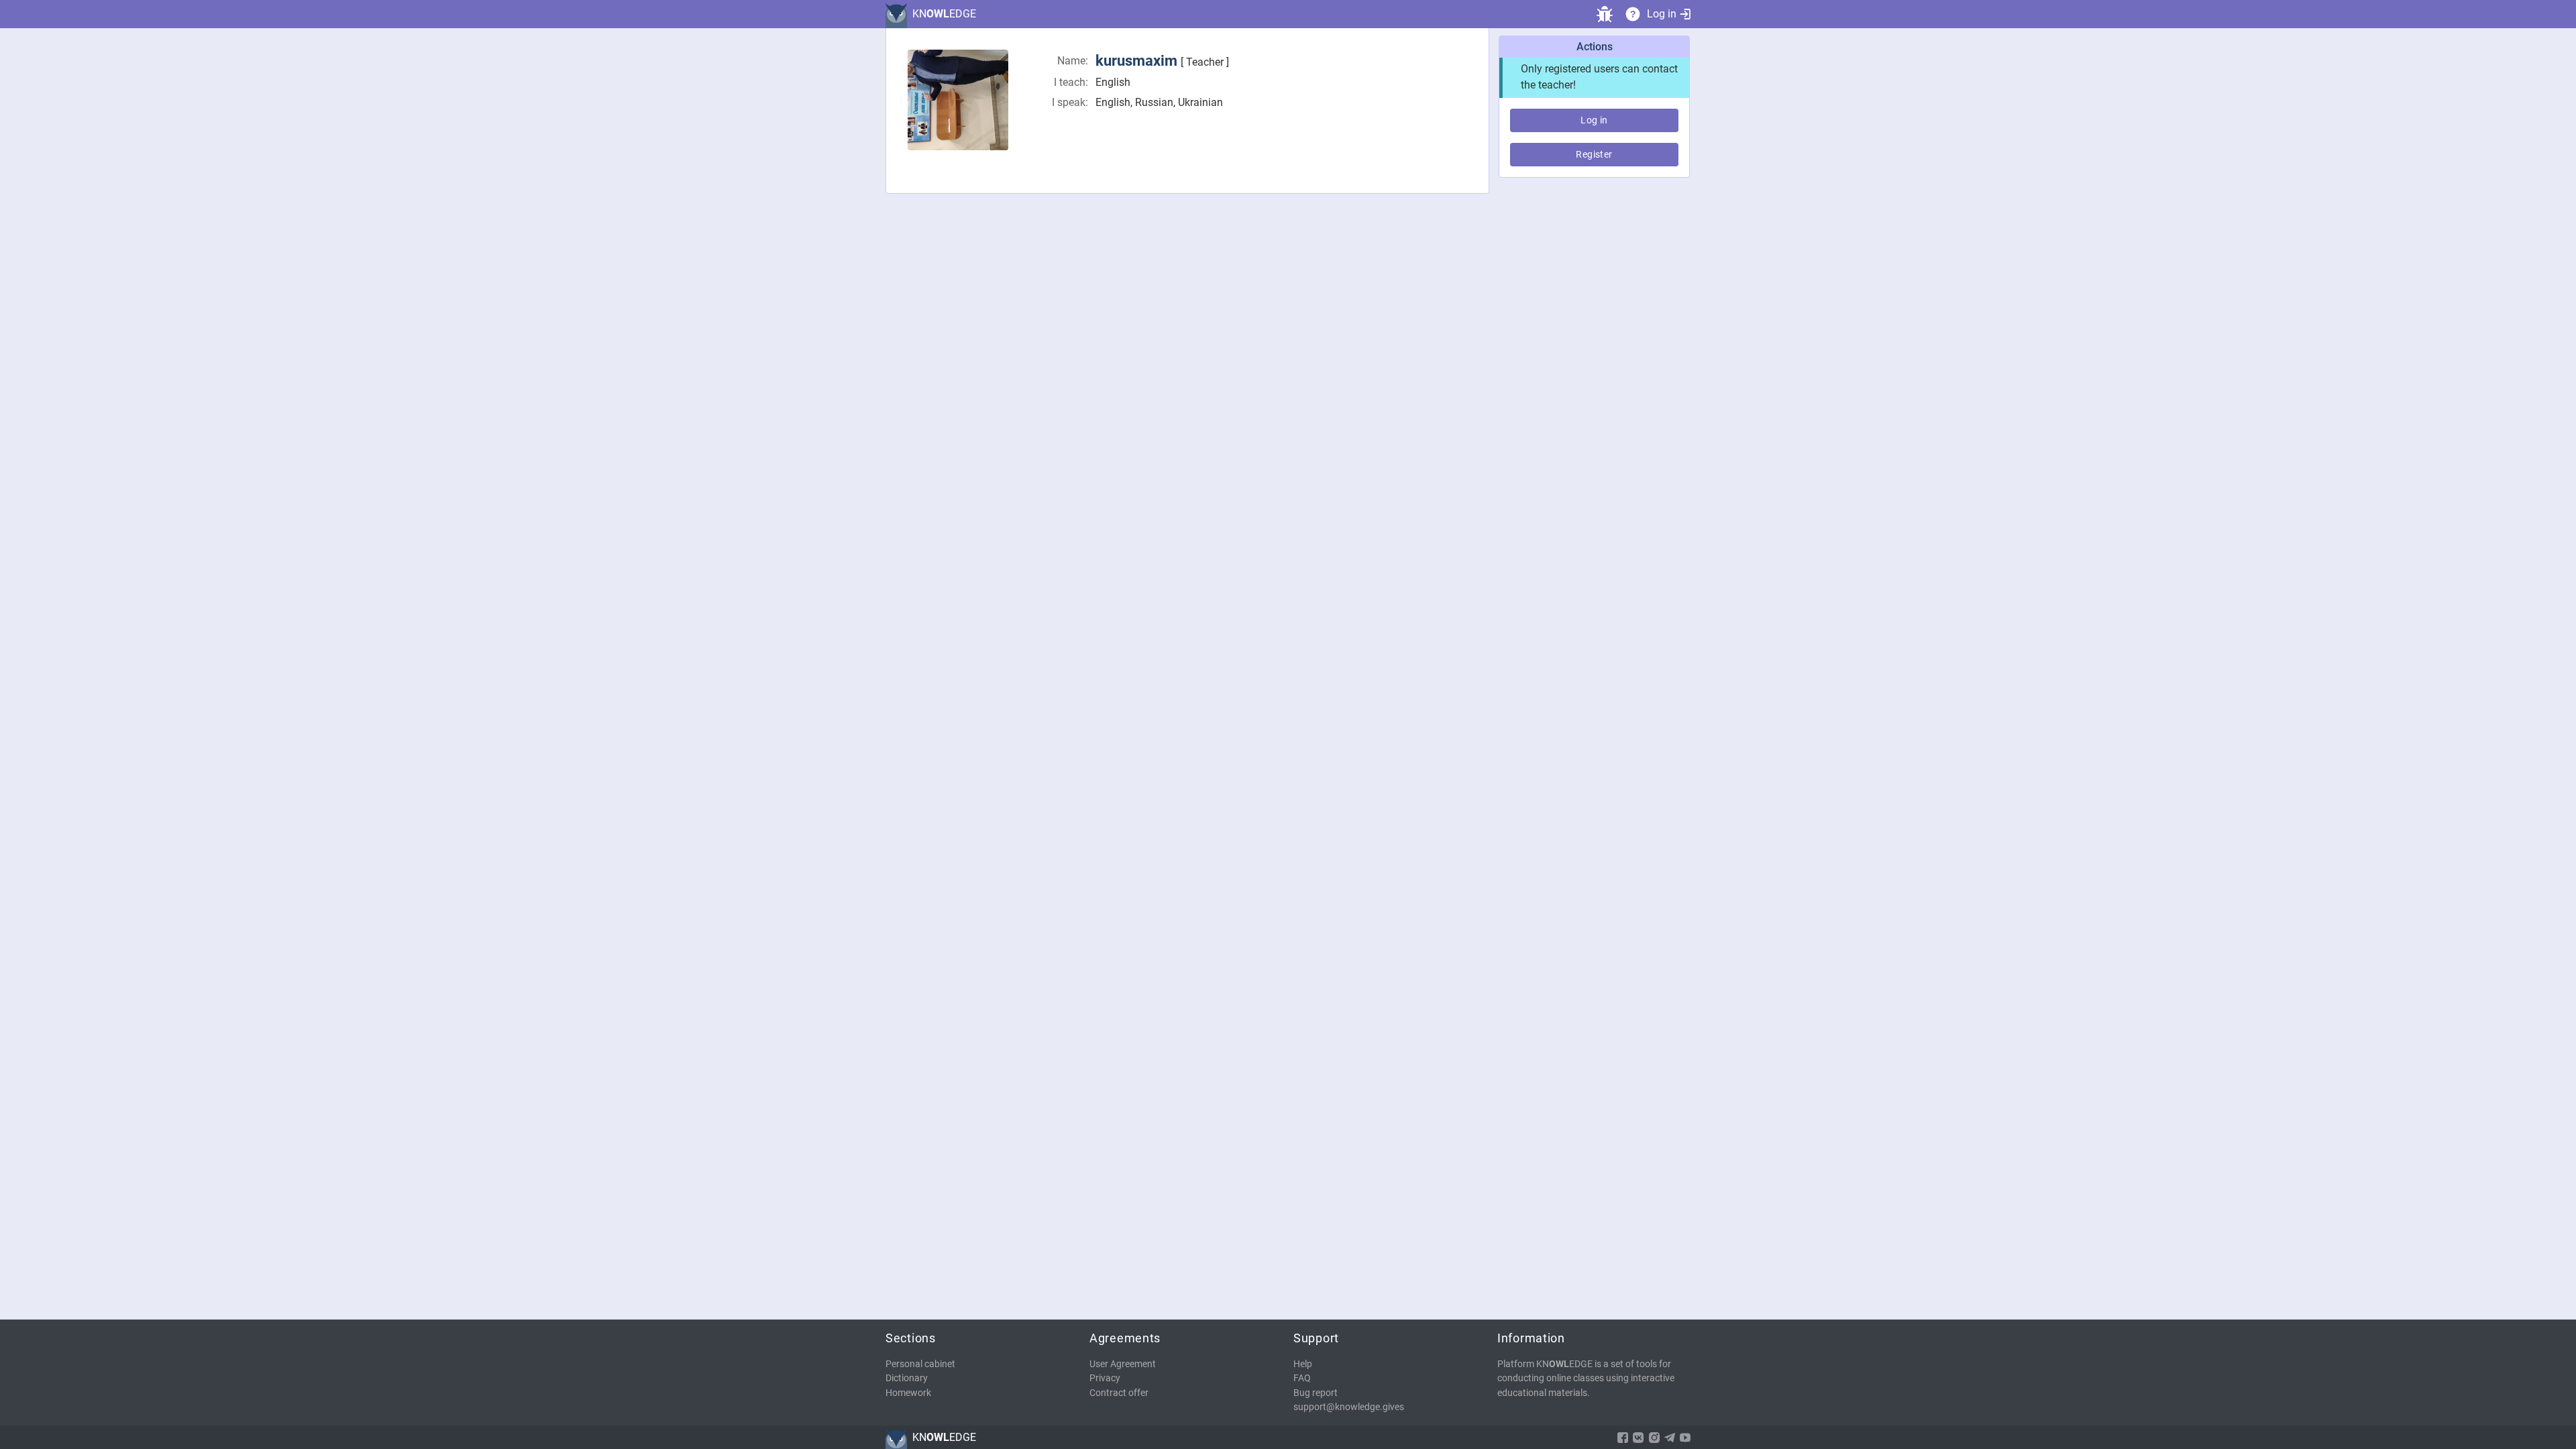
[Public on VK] (1638, 1438)
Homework (908, 1393)
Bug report (1316, 1393)
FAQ (1302, 1378)
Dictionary (907, 1378)
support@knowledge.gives (1349, 1407)
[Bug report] (1605, 14)
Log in (1662, 14)
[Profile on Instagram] (1654, 1438)
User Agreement (1123, 1364)
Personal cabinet (920, 1364)
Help (1303, 1364)
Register (1594, 154)
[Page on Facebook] (1623, 1438)
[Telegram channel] (1670, 1438)
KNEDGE (944, 14)
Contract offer (1119, 1393)
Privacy (1105, 1378)
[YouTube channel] (1685, 1438)
